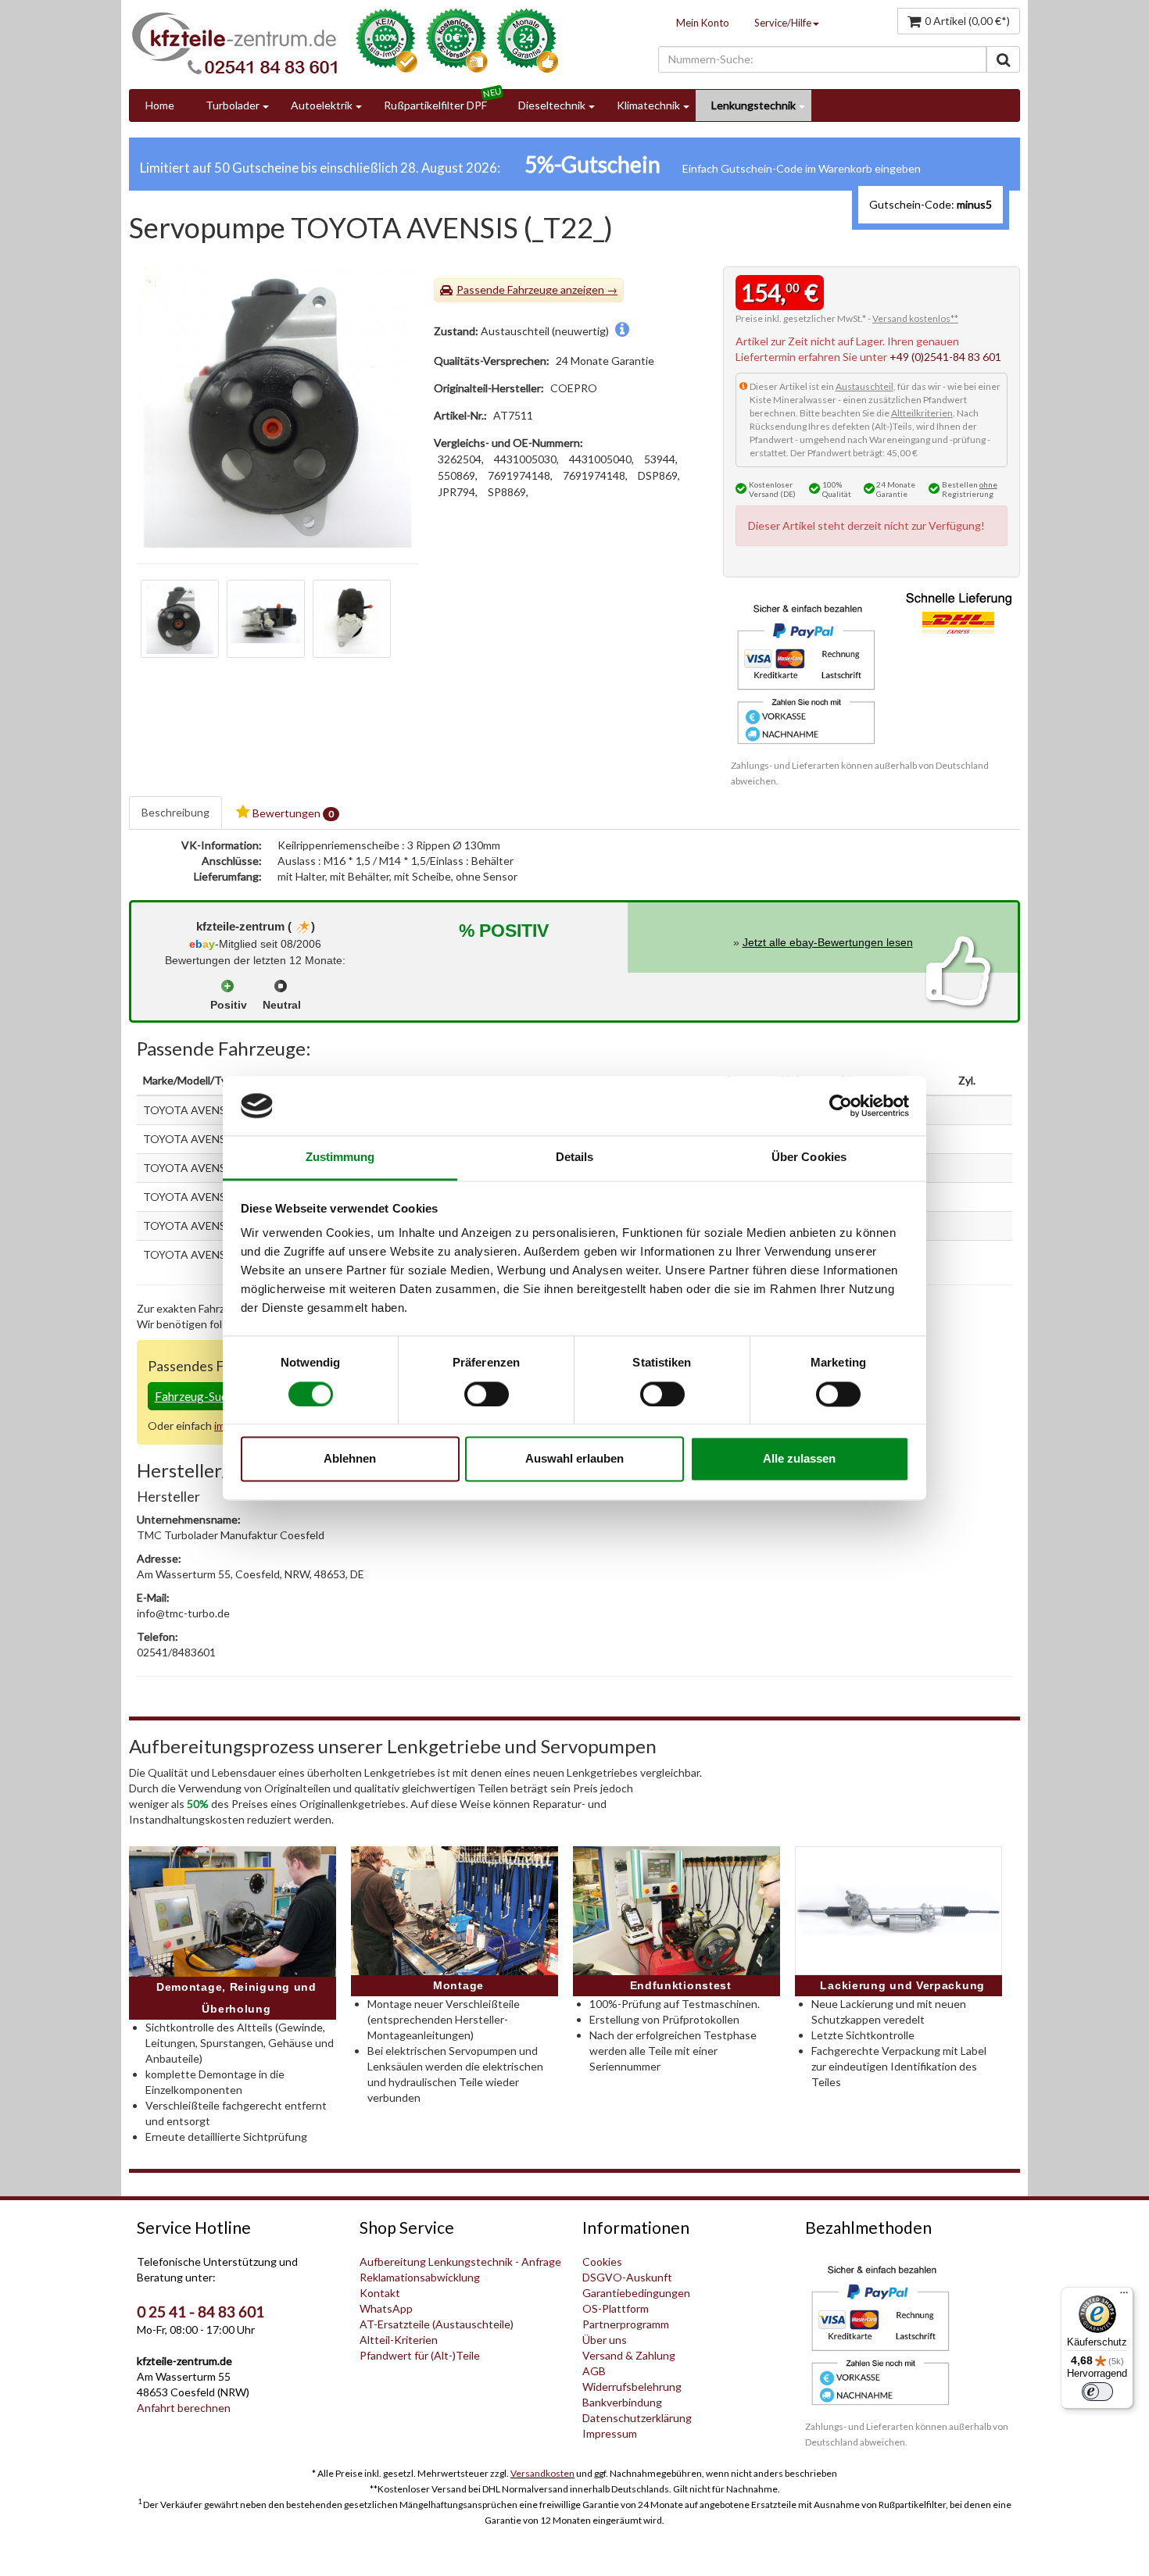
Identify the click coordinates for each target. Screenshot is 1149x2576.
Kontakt (380, 2293)
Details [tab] (575, 1158)
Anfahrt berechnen (184, 2408)
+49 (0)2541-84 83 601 (945, 357)
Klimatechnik (648, 105)
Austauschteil (864, 386)
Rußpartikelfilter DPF (435, 105)
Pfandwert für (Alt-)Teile (420, 2355)
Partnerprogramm (626, 2324)
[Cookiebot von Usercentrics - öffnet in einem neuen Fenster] (841, 1106)
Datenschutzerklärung (637, 2418)
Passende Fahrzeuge (507, 289)
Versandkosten (542, 2473)
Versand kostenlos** (915, 318)
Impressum (610, 2433)
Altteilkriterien (922, 413)
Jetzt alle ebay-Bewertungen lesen (828, 942)
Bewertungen (292, 813)
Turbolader (233, 105)
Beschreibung (175, 812)
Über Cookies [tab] (809, 1158)
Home (160, 105)
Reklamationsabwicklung (420, 2277)
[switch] (487, 1394)
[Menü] (1124, 2296)
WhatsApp (386, 2308)
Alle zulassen (799, 1459)
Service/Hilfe (783, 23)
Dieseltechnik (552, 105)
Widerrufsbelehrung (632, 2387)
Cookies (602, 2262)
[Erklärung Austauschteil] (622, 331)
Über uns (605, 2340)
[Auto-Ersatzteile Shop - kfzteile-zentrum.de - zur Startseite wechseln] (234, 43)
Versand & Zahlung (629, 2355)
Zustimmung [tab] (340, 1158)
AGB (594, 2371)
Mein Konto (703, 23)
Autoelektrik (322, 105)
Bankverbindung (622, 2402)
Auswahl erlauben (574, 1459)
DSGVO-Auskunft (627, 2277)
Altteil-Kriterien (399, 2340)
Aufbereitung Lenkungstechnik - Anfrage (460, 2262)
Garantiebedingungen (636, 2293)
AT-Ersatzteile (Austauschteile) (437, 2324)
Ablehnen (350, 1459)
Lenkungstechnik (753, 105)
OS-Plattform (616, 2308)
